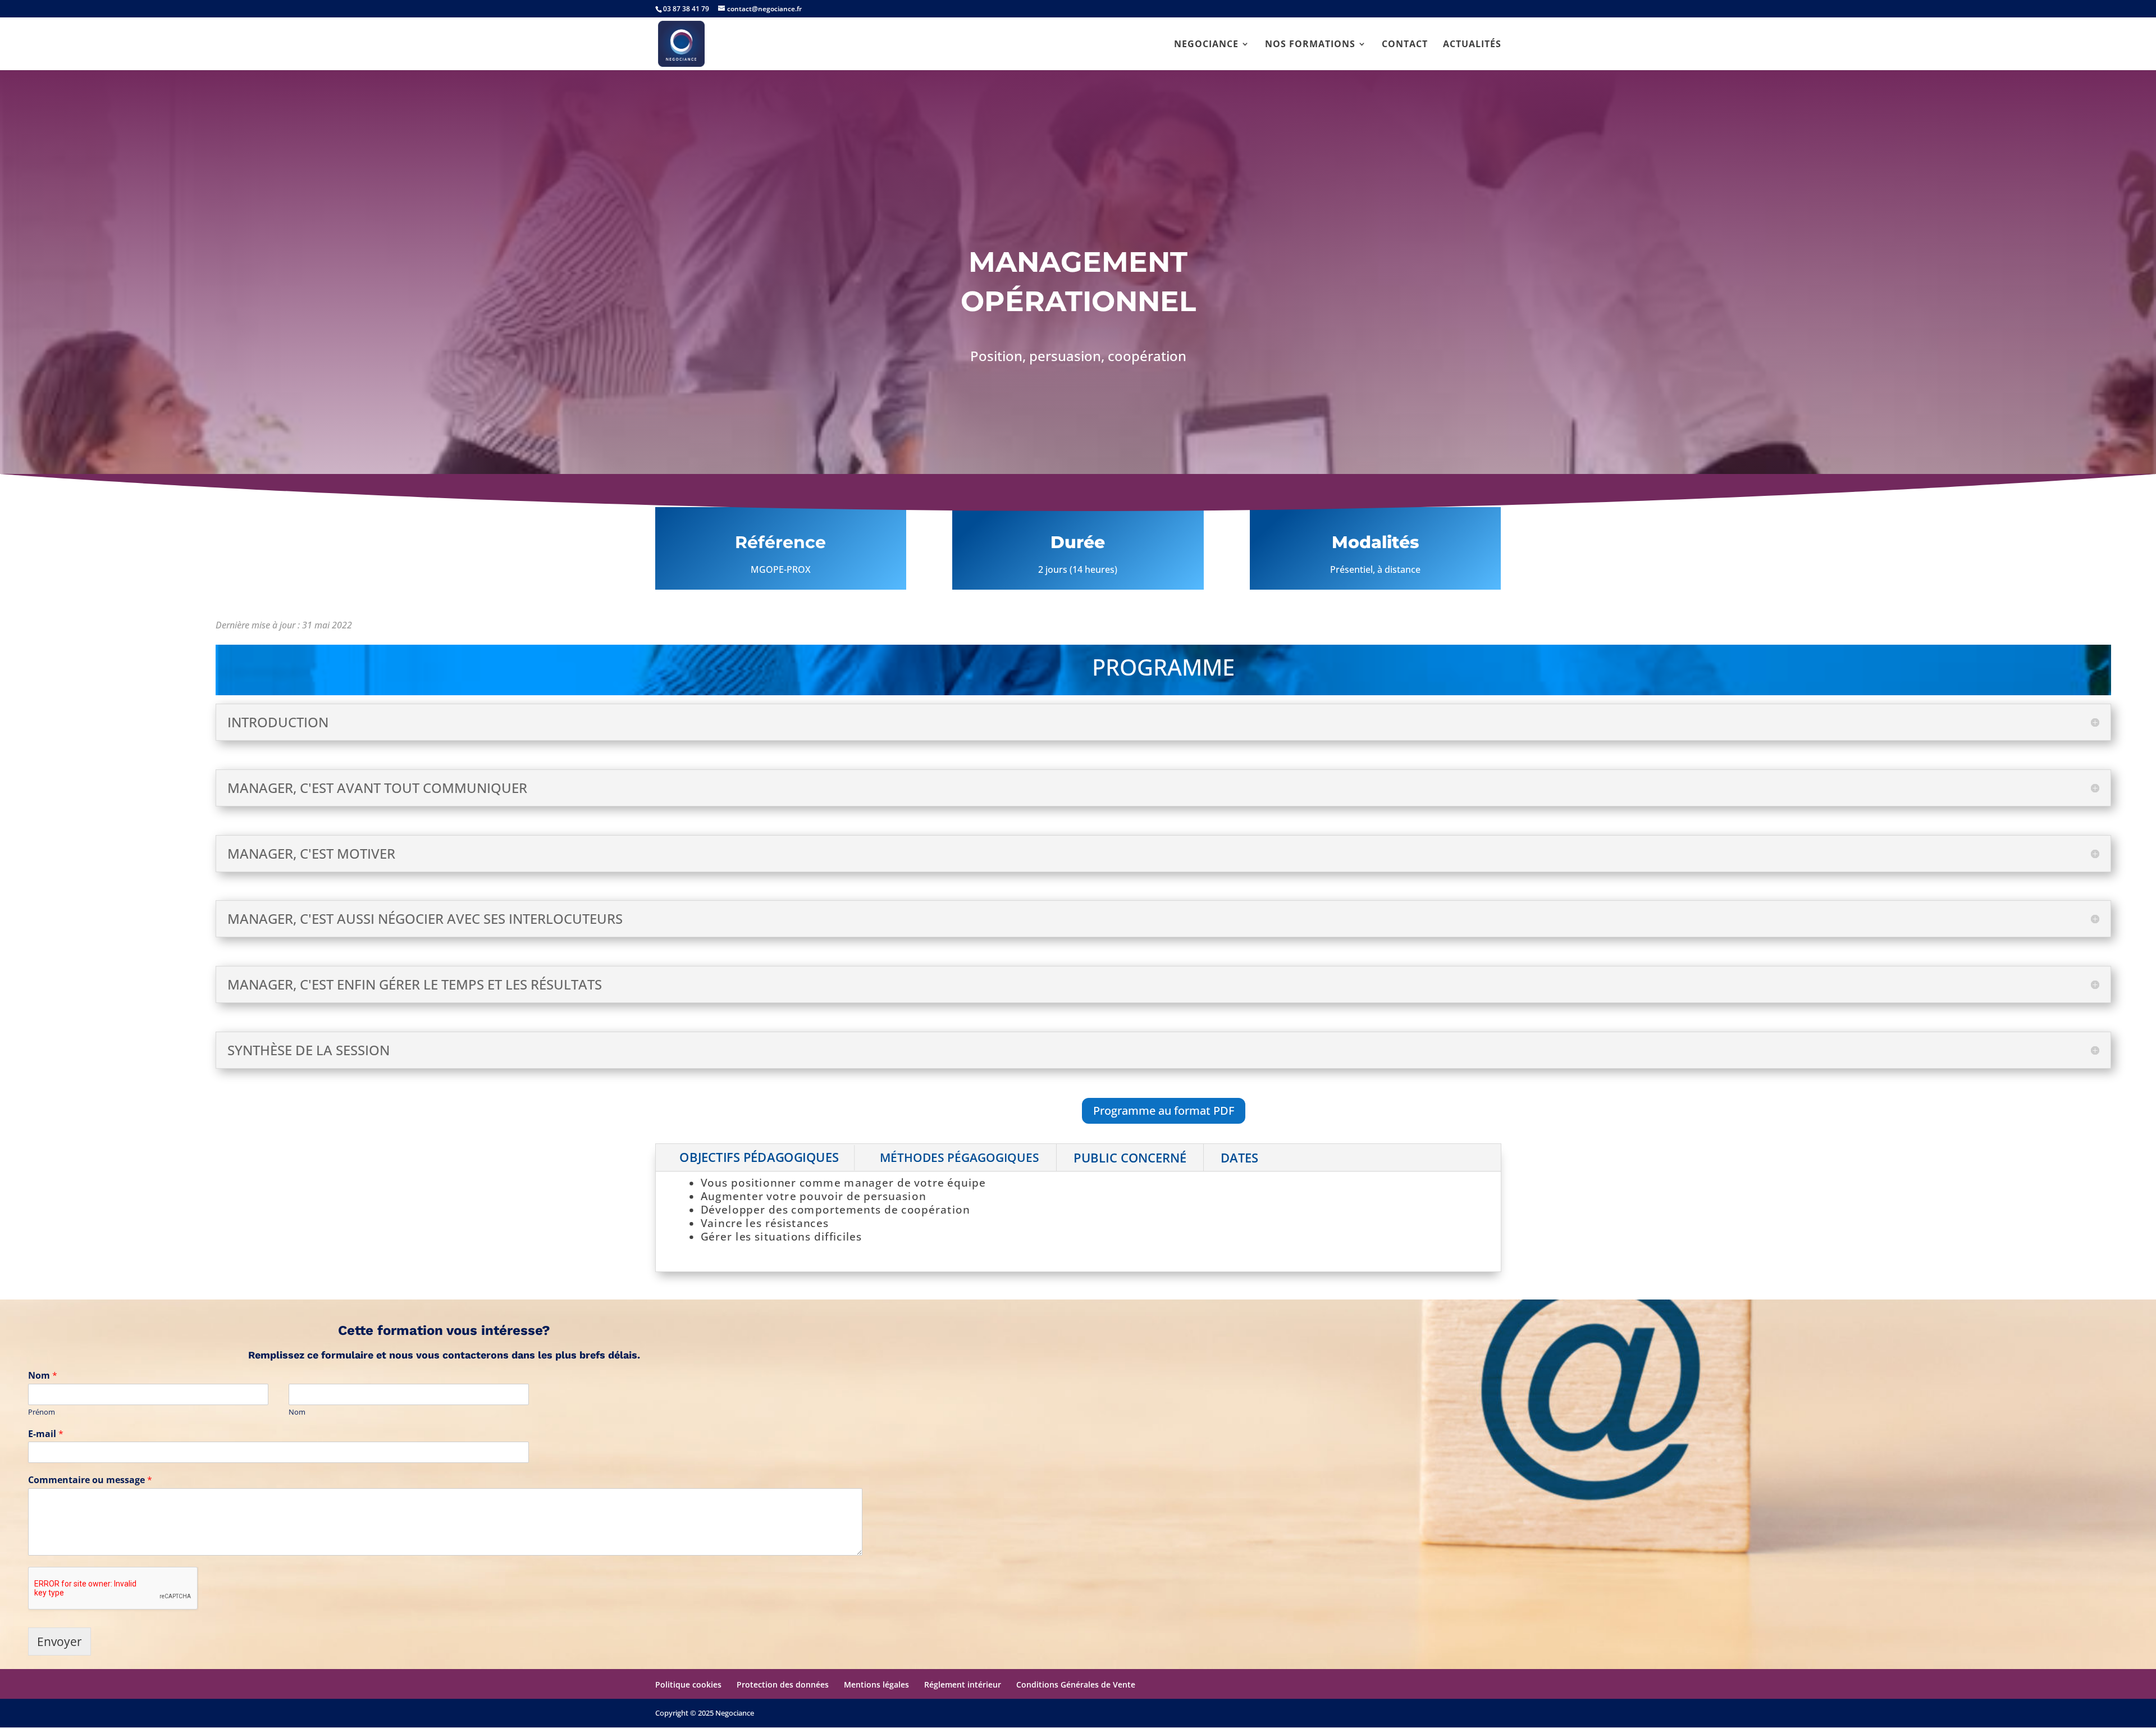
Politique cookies (688, 1684)
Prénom (42, 1412)
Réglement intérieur (963, 1684)
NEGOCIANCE (1206, 45)
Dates (1239, 1157)
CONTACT (1405, 45)
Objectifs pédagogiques (759, 1157)
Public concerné (1130, 1157)
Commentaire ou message (90, 1480)
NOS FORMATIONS (1310, 45)
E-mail (46, 1434)
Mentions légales (876, 1684)
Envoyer (60, 1642)
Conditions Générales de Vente (1076, 1684)
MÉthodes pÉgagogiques (960, 1157)
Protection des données (783, 1684)
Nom (43, 1376)
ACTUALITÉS (1472, 45)
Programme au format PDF (1164, 1111)
